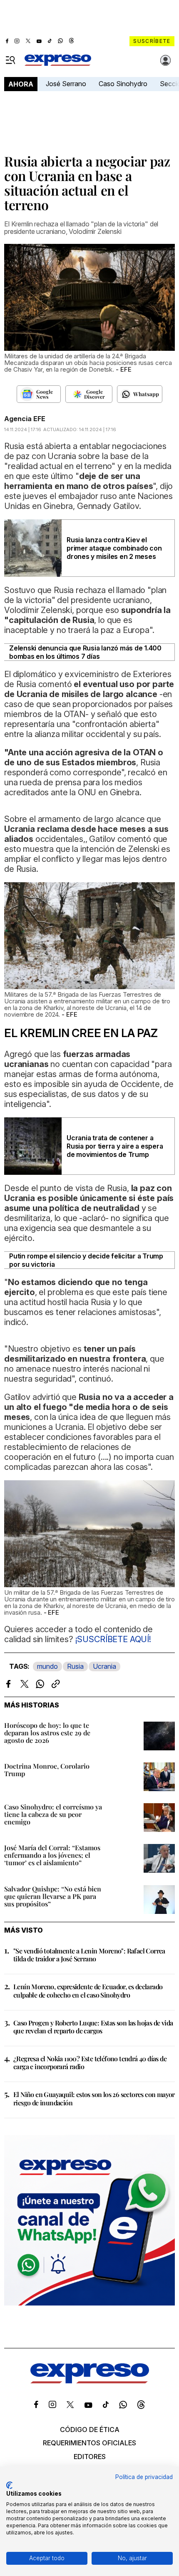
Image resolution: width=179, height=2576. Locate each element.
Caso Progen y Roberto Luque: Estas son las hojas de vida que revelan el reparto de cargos (93, 2027)
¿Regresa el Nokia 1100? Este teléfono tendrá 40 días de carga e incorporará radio (90, 2062)
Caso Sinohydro (123, 84)
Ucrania (104, 1666)
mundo (47, 1666)
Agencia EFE (25, 419)
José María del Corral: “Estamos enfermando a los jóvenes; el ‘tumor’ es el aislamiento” (52, 1855)
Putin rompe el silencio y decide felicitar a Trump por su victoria (86, 1260)
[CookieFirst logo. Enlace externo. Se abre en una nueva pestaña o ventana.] (9, 2485)
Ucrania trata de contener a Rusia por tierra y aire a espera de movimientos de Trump (115, 1146)
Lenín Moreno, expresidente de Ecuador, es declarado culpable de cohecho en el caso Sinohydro (88, 1990)
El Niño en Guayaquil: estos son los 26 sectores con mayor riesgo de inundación (94, 2098)
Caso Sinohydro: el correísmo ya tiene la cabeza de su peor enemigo (53, 1814)
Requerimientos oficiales (89, 2443)
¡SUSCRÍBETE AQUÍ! (113, 1639)
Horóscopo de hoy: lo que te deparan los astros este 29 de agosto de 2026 (47, 1733)
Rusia (75, 1666)
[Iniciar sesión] (166, 60)
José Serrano (66, 84)
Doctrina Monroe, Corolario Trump (47, 1770)
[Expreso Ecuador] (90, 2381)
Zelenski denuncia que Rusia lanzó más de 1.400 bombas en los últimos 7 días (85, 652)
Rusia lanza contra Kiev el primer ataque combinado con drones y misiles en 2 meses (114, 548)
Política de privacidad (144, 2477)
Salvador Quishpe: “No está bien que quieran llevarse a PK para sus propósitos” (53, 1896)
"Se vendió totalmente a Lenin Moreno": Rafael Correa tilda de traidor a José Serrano (89, 1955)
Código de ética (90, 2430)
